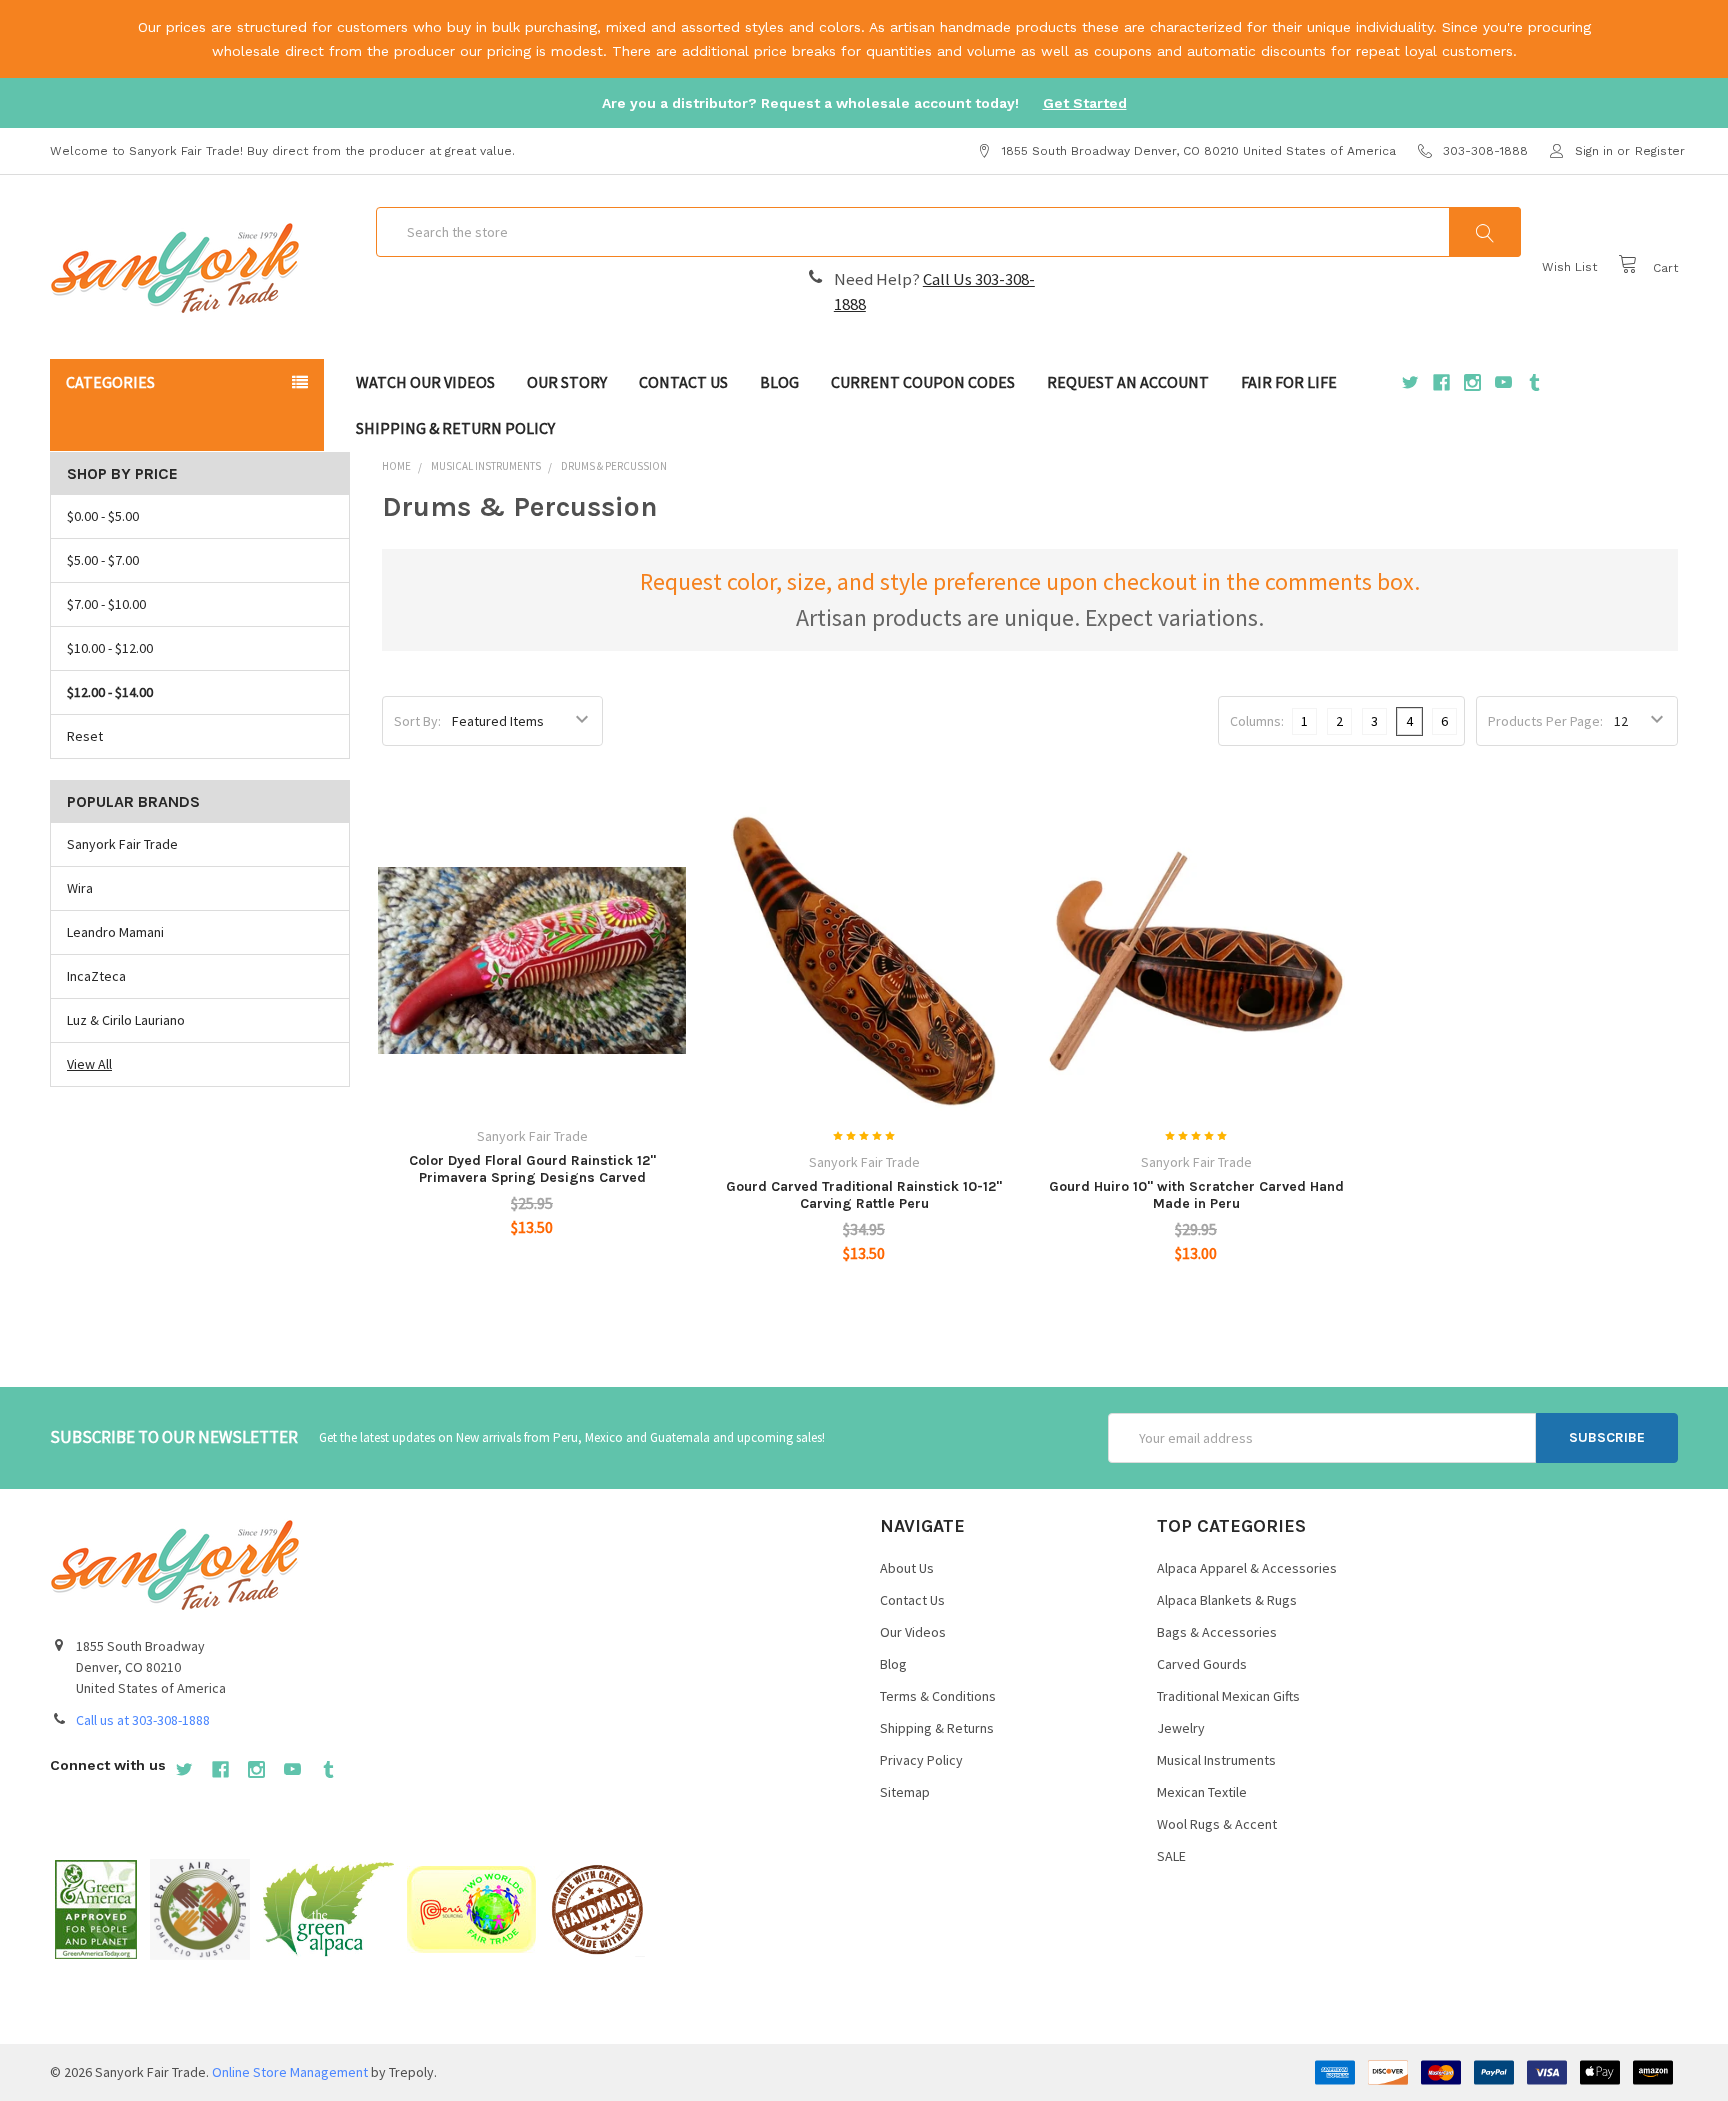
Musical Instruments (1216, 1760)
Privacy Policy (921, 1760)
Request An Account (1128, 382)
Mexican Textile (1202, 1792)
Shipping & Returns (937, 1728)
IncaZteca (96, 976)
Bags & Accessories (1217, 1632)
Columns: (1257, 721)
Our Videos (913, 1632)
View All (89, 1064)
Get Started (1085, 103)
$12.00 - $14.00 (110, 692)
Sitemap (905, 1792)
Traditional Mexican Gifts (1228, 1696)
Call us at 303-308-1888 (143, 1720)
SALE (1171, 1856)
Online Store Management (290, 2072)
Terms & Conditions (938, 1696)
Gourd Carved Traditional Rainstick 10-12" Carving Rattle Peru (864, 1195)
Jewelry (1181, 1728)
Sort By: (417, 721)
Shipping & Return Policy (455, 428)
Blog (779, 382)
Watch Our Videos (425, 382)
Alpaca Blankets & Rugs (1227, 1600)
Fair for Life (1289, 382)
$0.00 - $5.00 (103, 516)
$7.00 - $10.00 (106, 604)
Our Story (567, 382)
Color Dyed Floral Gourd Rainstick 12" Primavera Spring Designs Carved (532, 1169)
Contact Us (683, 382)
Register (1660, 151)
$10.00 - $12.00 (110, 648)
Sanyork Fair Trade (122, 844)
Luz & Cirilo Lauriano (126, 1020)
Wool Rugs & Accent (1217, 1824)
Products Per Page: (1545, 721)
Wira (80, 888)
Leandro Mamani (115, 932)
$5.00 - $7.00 (103, 560)
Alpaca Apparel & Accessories (1247, 1568)
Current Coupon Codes (923, 382)
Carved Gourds (1202, 1664)
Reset (85, 736)
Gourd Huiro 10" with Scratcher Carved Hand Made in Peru (1196, 1195)
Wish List (1569, 267)
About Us (907, 1568)
